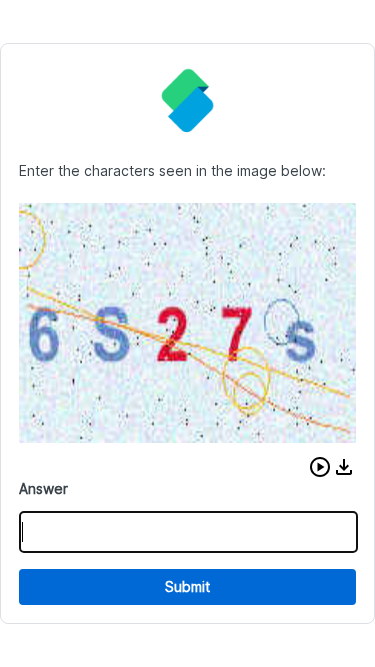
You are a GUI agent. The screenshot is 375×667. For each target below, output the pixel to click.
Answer (43, 488)
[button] (320, 467)
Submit (187, 586)
